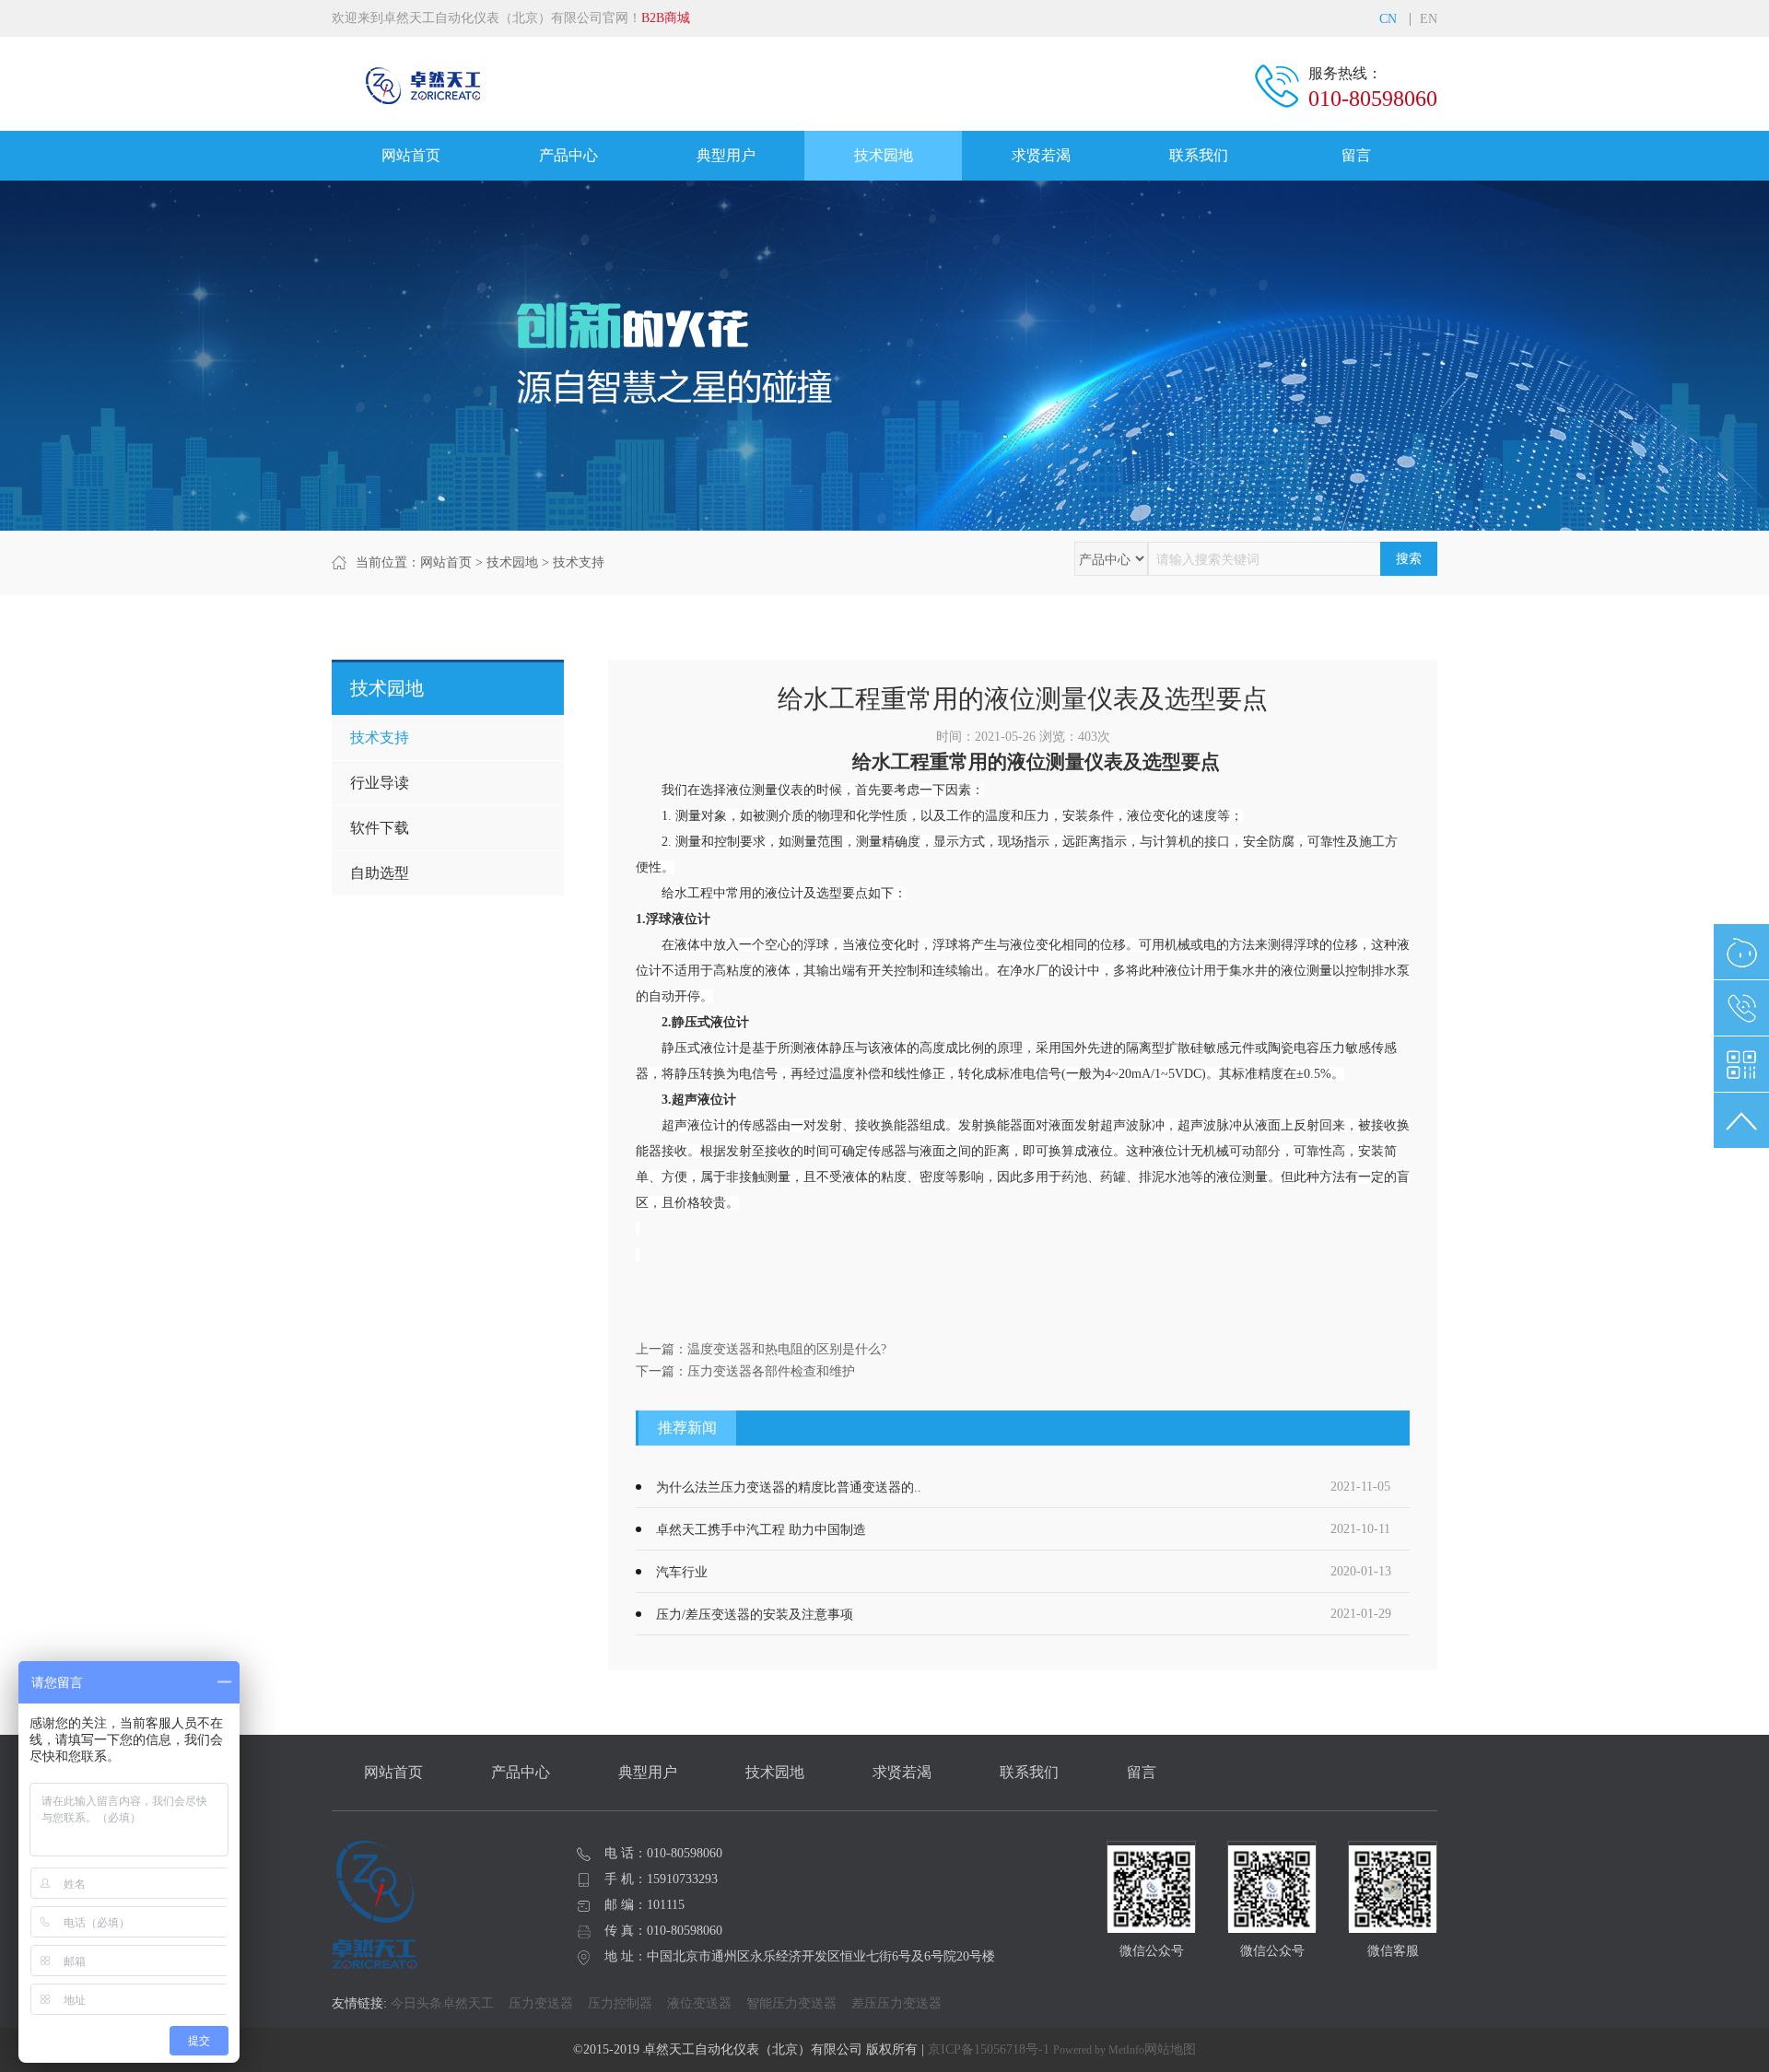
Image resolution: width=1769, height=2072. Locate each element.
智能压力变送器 (791, 2003)
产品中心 (568, 155)
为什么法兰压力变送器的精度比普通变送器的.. (789, 1487)
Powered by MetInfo (1099, 2050)
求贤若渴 (1041, 155)
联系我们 (1199, 155)
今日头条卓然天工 (442, 2003)
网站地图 (1170, 2049)
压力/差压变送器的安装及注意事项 (755, 1615)
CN (1388, 19)
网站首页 (411, 155)
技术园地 (884, 155)
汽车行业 (682, 1572)
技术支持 (579, 562)
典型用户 (726, 155)
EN (1429, 19)
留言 (1356, 155)
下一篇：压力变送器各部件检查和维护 (745, 1371)
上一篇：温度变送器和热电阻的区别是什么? (761, 1349)
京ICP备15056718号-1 (989, 2049)
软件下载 (380, 828)
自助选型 (380, 873)
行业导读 (380, 783)
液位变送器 (699, 2003)
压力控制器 (620, 2003)
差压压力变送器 (896, 2003)
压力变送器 (541, 2003)
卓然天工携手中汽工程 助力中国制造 (761, 1530)
